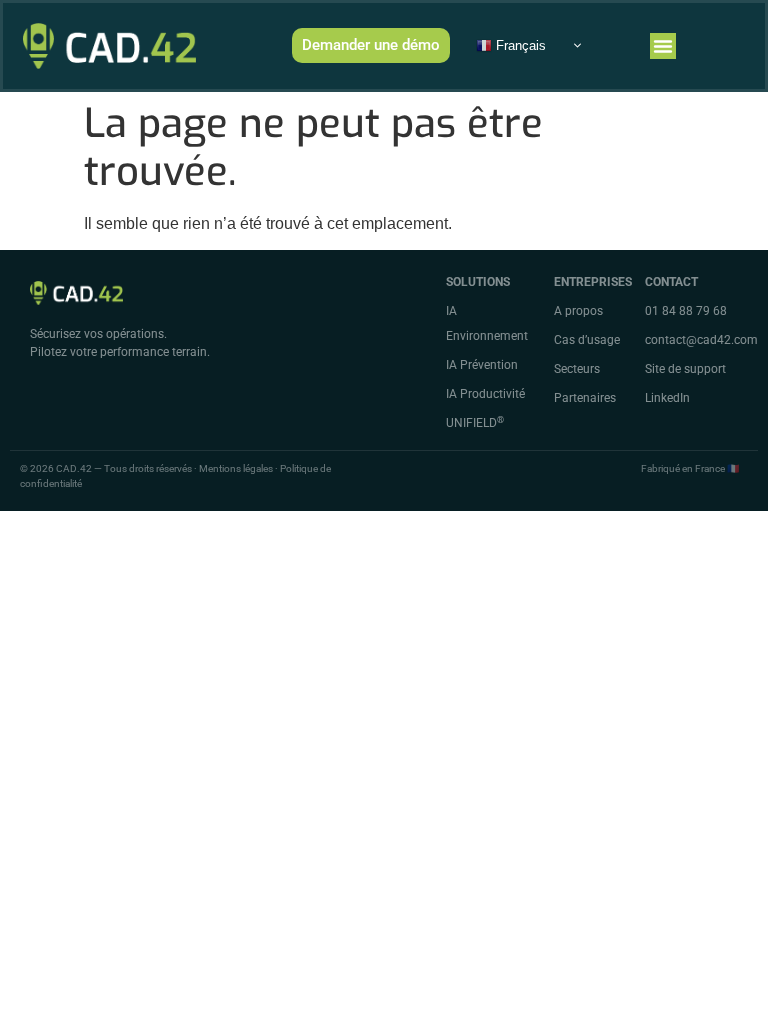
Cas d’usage (587, 340)
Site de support (685, 369)
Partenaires (585, 398)
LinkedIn (667, 398)
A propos (578, 311)
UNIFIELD (475, 423)
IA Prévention (482, 365)
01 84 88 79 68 (686, 311)
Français (519, 44)
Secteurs (577, 369)
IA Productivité (485, 394)
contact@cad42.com (701, 340)
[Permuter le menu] (663, 46)
